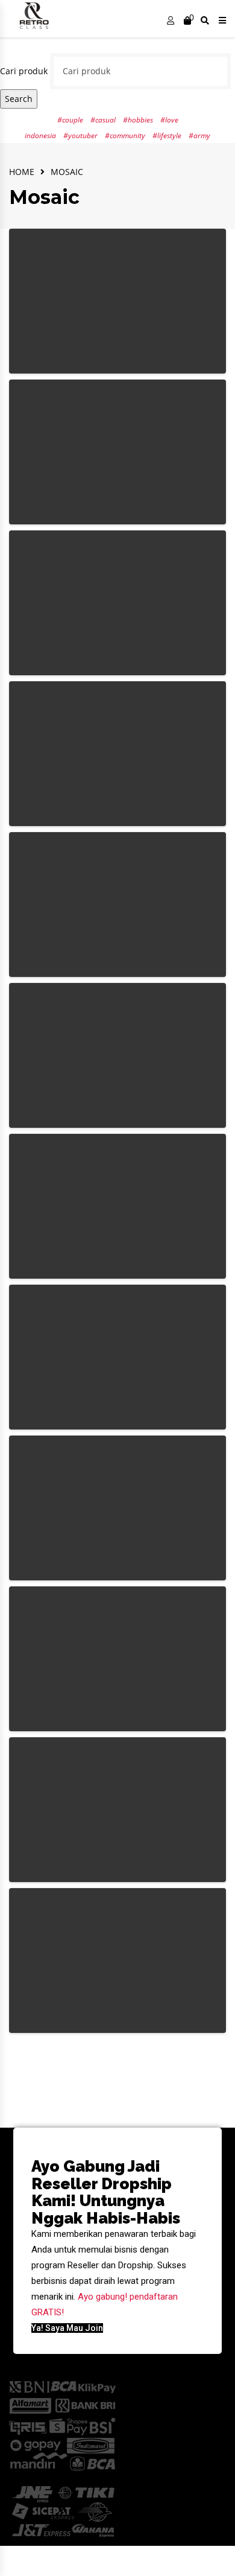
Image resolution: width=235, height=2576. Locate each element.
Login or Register (171, 22)
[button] (67, 2328)
